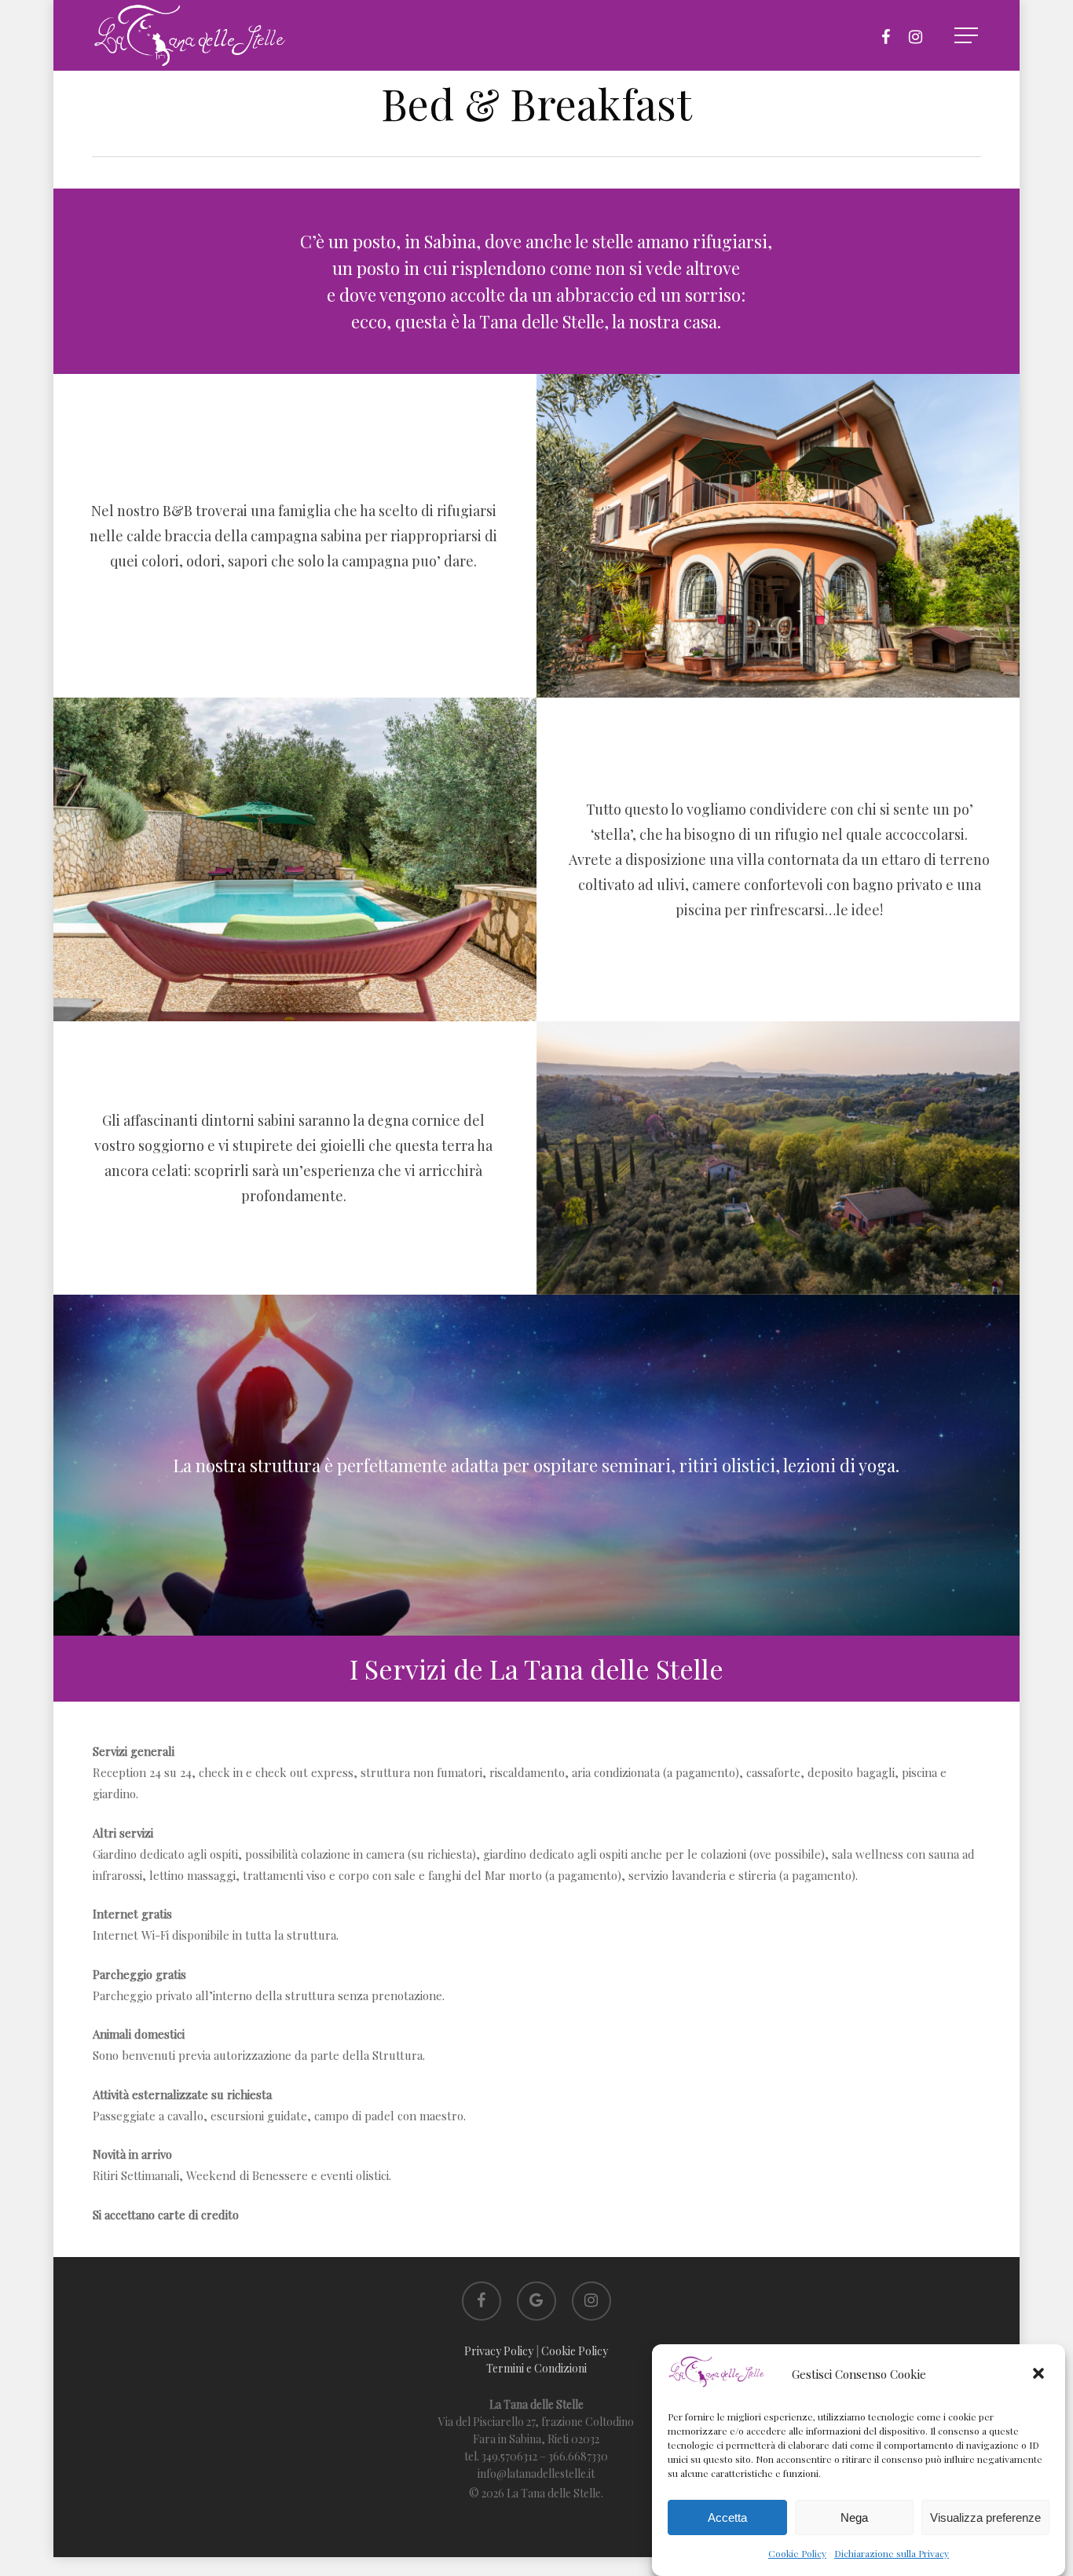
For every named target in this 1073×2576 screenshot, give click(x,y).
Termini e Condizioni (536, 2368)
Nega (854, 2517)
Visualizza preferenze (985, 2517)
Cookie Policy (797, 2553)
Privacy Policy (499, 2351)
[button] (1040, 2375)
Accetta (727, 2517)
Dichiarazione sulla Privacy (892, 2553)
